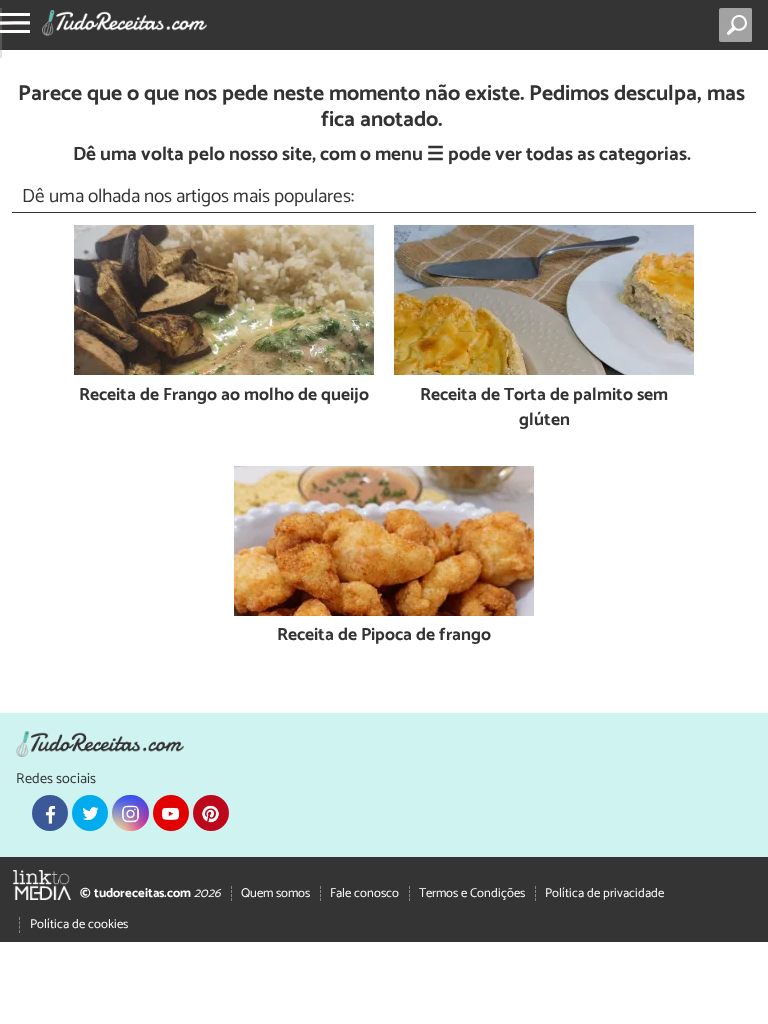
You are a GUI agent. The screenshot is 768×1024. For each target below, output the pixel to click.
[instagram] (130, 813)
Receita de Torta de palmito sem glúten (544, 408)
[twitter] (90, 813)
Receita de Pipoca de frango (384, 636)
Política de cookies (79, 924)
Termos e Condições (472, 893)
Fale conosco (364, 893)
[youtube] (171, 813)
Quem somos (275, 893)
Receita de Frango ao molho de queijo (224, 396)
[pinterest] (211, 813)
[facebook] (50, 813)
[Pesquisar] (739, 25)
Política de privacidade (604, 893)
